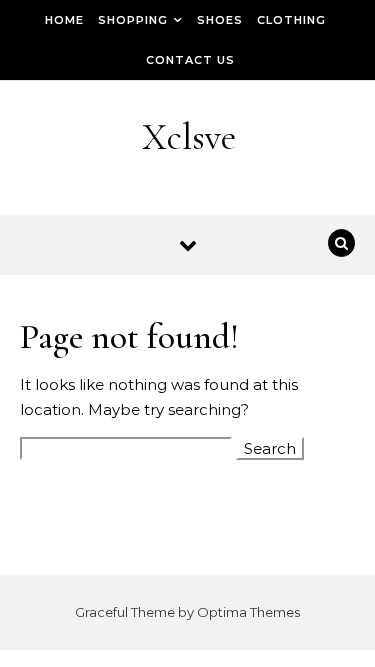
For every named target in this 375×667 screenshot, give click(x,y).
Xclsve (189, 137)
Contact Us (190, 60)
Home (64, 20)
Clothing (291, 20)
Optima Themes (248, 612)
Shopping (133, 20)
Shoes (220, 20)
